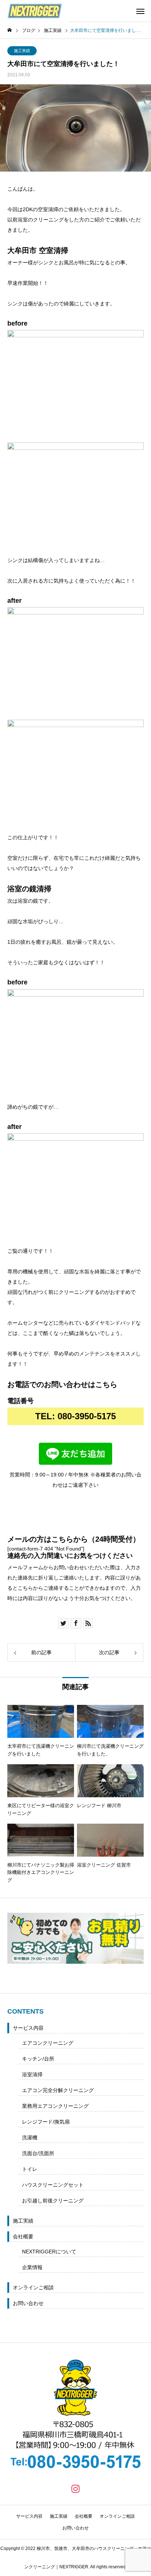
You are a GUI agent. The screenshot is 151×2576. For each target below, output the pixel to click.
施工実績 (22, 51)
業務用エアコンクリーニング (55, 2106)
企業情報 (32, 2267)
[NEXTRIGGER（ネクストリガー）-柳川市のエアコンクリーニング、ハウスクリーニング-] (35, 11)
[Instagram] (75, 2488)
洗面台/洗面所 (38, 2153)
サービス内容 (28, 2028)
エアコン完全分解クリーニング (58, 2090)
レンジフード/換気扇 (46, 2122)
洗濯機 (30, 2138)
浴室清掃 (32, 2074)
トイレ (30, 2169)
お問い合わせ (28, 2303)
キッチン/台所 (38, 2059)
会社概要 (23, 2236)
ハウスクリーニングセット (53, 2185)
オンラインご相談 (33, 2287)
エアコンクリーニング (48, 2043)
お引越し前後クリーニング (53, 2201)
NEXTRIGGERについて (49, 2252)
